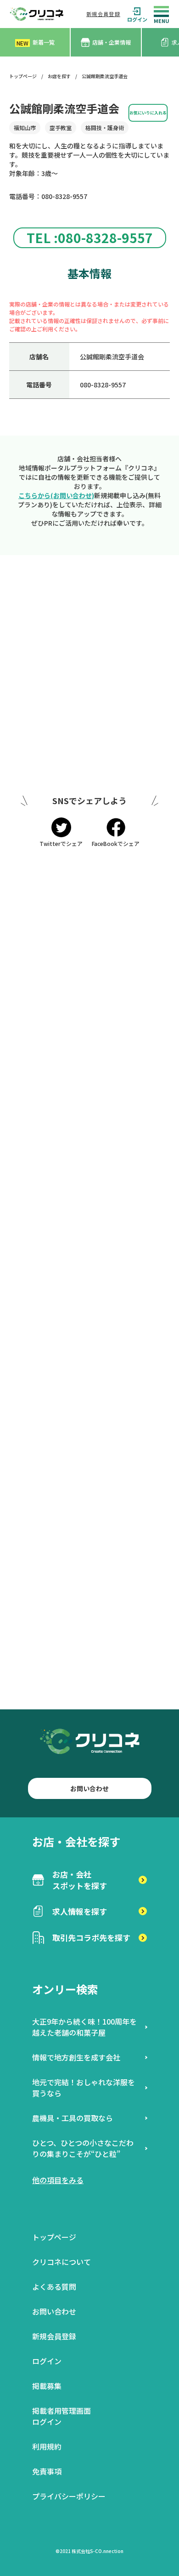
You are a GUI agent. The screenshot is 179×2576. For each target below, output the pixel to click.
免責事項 (47, 2471)
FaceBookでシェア (116, 843)
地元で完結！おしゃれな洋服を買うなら (84, 2088)
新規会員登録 (103, 14)
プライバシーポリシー (69, 2496)
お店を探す (59, 76)
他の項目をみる (58, 2180)
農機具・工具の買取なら (73, 2118)
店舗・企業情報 (112, 42)
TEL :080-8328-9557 (90, 238)
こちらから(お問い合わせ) (56, 495)
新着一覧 (36, 43)
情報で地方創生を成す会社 (76, 2057)
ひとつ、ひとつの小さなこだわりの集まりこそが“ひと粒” (83, 2148)
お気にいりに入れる (148, 113)
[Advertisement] (89, 679)
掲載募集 (47, 2386)
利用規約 (47, 2446)
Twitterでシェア (61, 843)
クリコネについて (62, 2262)
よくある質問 (54, 2287)
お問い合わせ (89, 1788)
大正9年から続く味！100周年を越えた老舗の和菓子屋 (84, 2027)
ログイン (137, 19)
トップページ (23, 76)
